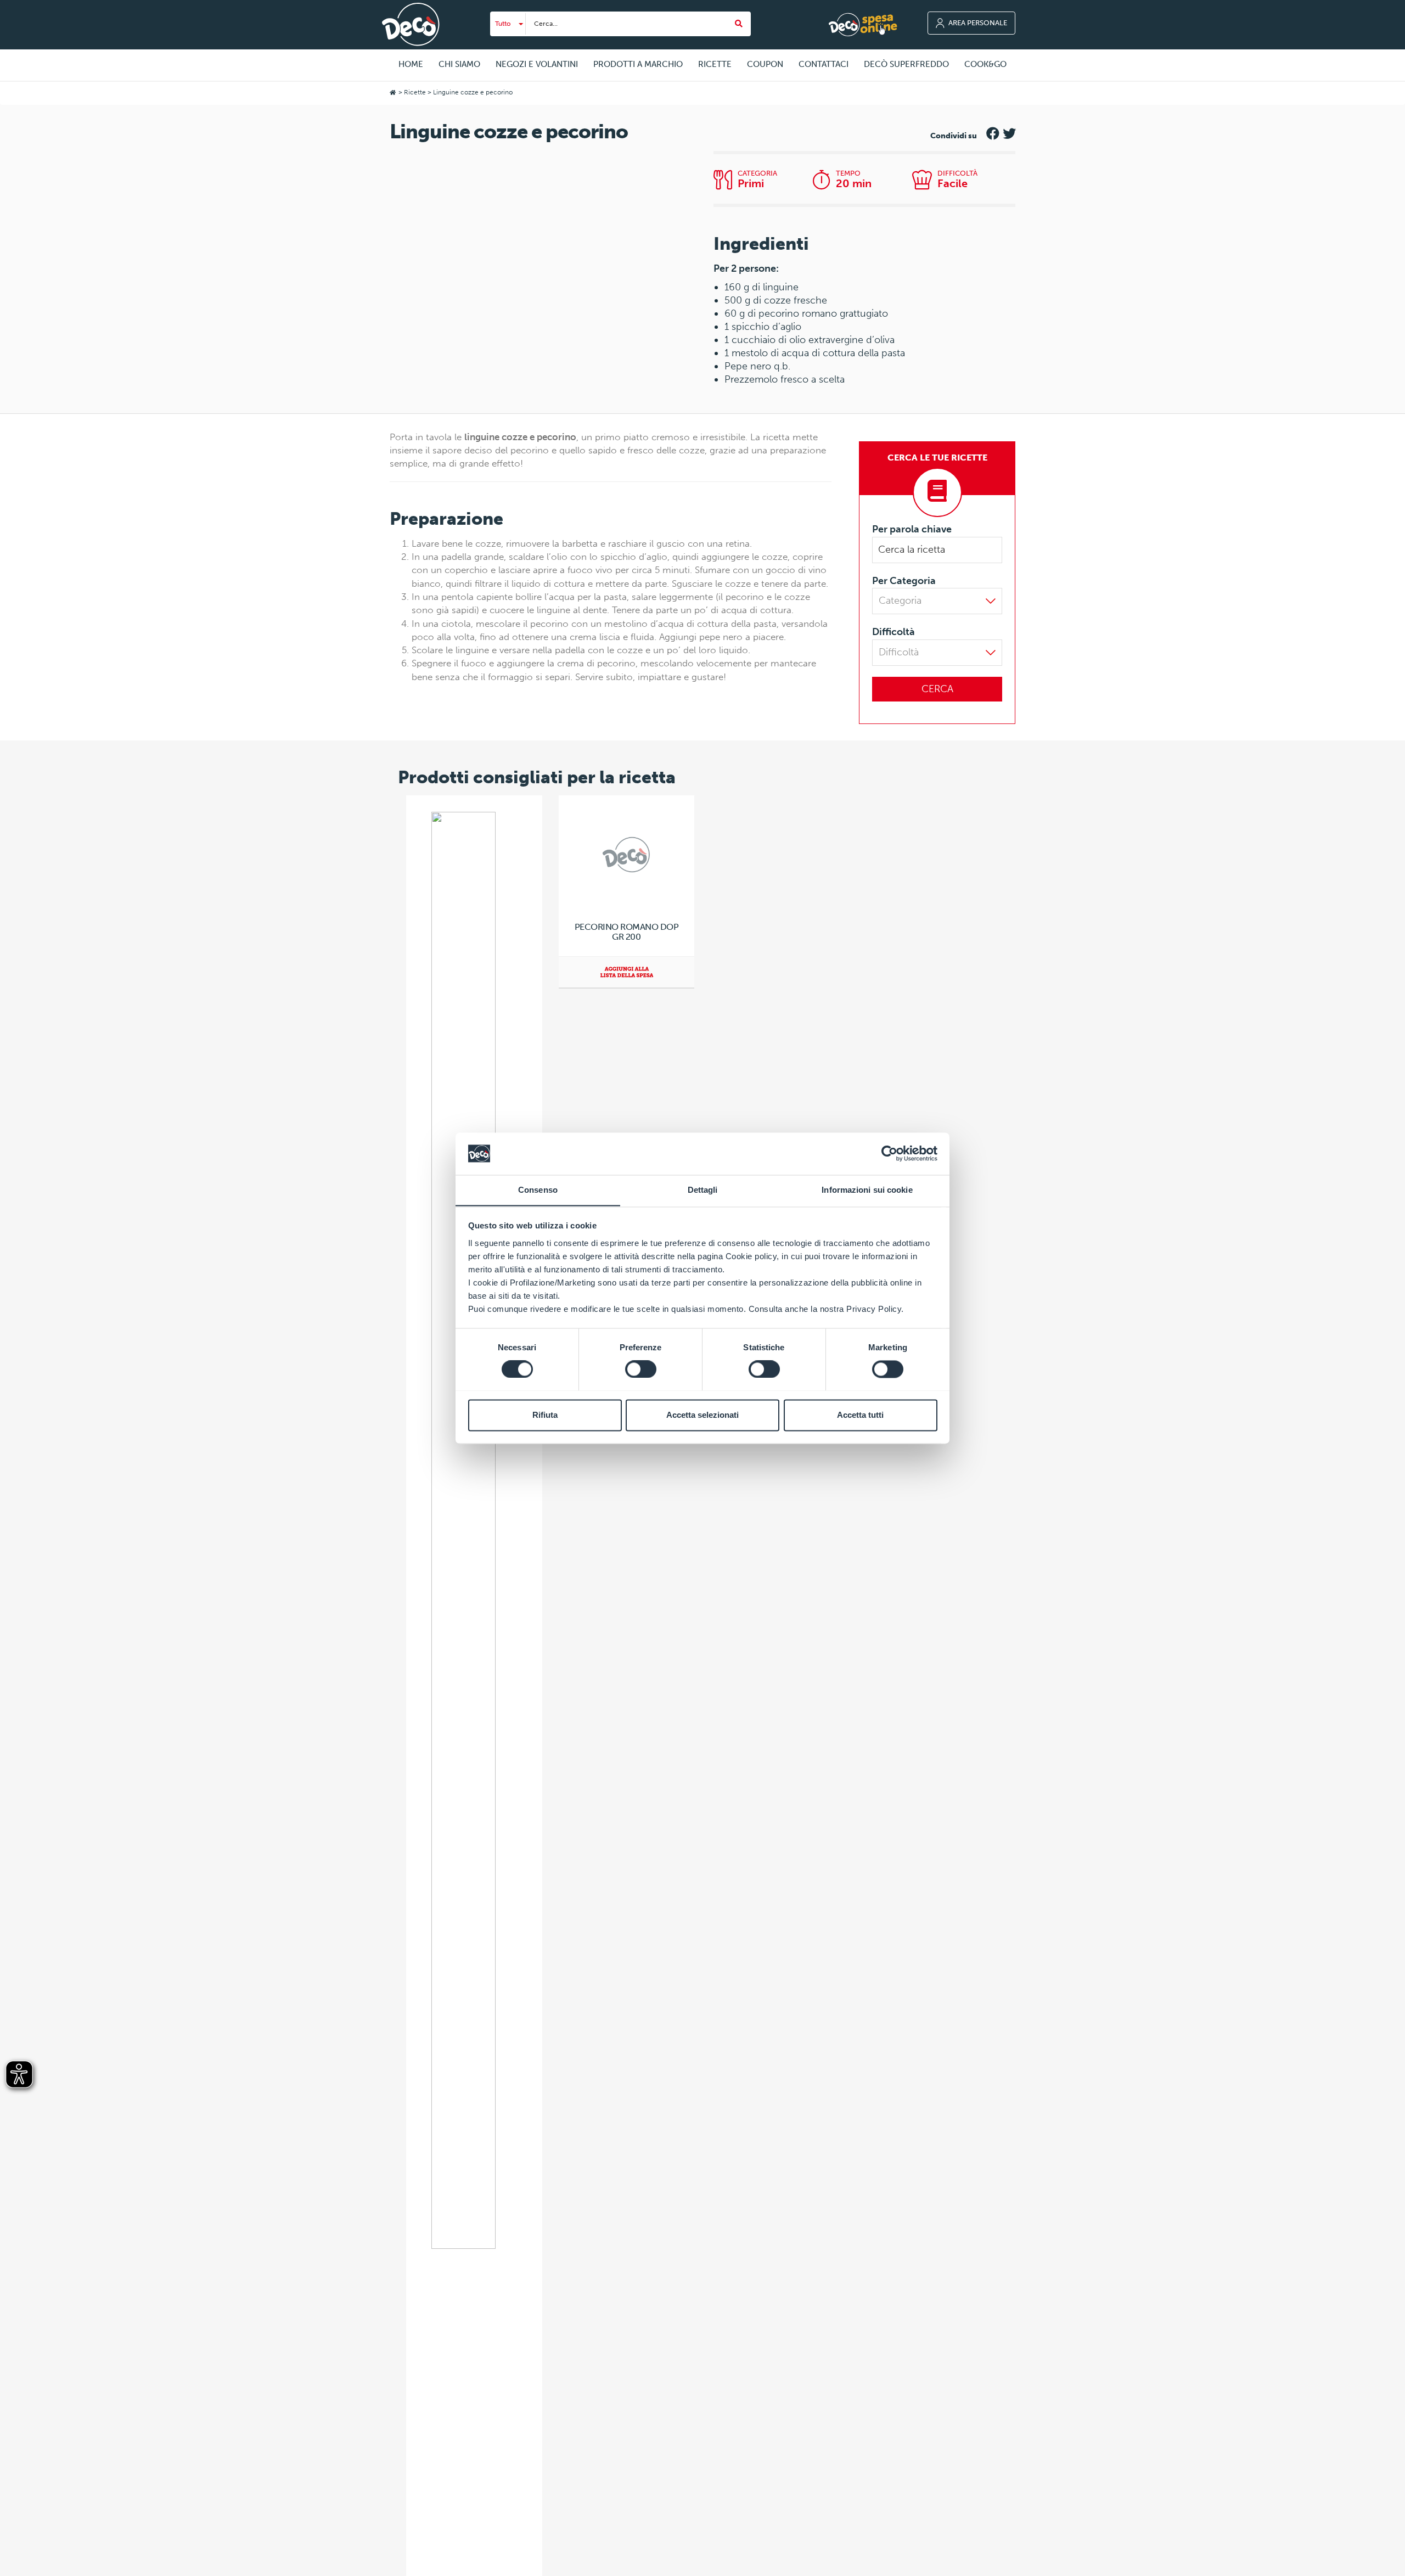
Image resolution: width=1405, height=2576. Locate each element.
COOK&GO (985, 64)
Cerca (937, 689)
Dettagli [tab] (703, 1190)
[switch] (641, 1369)
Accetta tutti (860, 1415)
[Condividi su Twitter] (1009, 131)
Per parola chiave (912, 529)
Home (411, 64)
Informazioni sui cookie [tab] (867, 1190)
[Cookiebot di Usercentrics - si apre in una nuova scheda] (889, 1153)
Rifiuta (545, 1415)
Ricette (415, 92)
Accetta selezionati (702, 1415)
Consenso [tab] (538, 1190)
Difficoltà (893, 632)
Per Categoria (904, 581)
